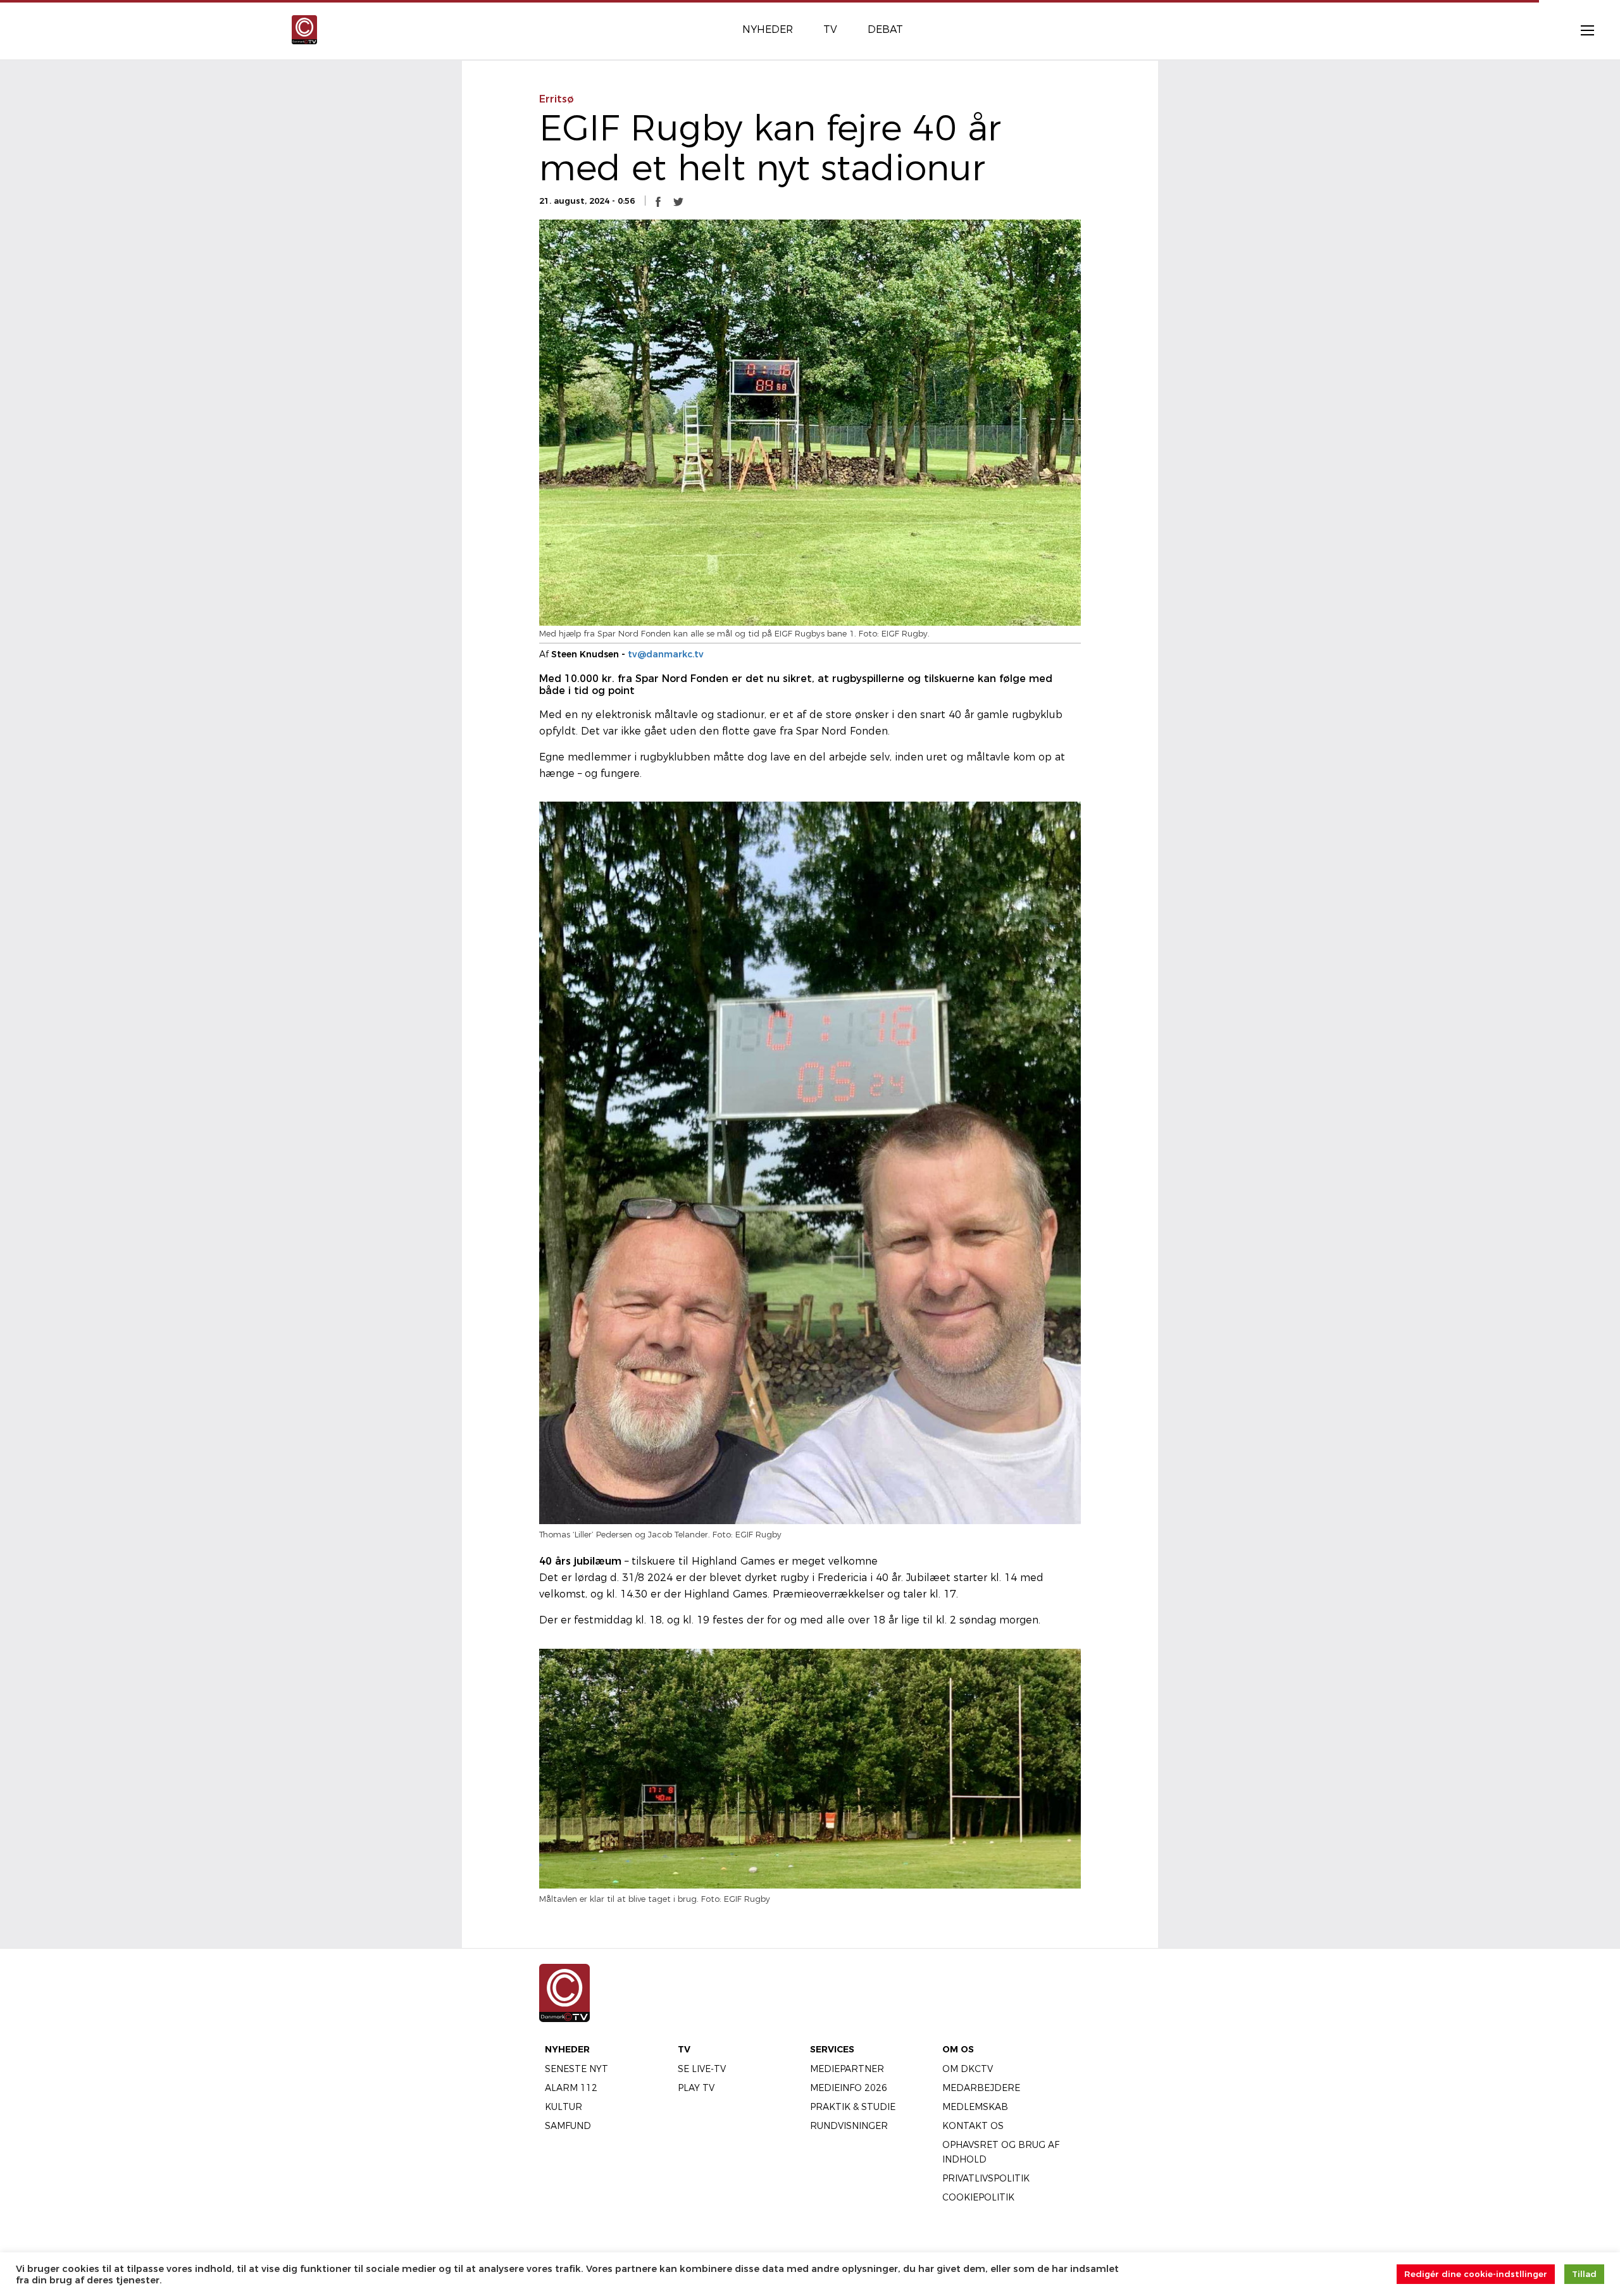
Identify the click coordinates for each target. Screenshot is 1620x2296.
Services (832, 2049)
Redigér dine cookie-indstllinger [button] (1476, 2274)
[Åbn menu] (1581, 30)
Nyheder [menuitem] (768, 29)
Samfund (568, 2126)
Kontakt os (973, 2126)
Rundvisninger (849, 2126)
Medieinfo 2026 (849, 2088)
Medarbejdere (981, 2088)
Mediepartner (847, 2069)
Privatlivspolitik (986, 2178)
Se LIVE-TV (702, 2069)
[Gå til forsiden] (304, 29)
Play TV (696, 2088)
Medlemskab (975, 2107)
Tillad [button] (1584, 2274)
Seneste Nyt (576, 2069)
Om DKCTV (968, 2069)
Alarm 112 (571, 2088)
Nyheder (567, 2049)
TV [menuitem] (830, 29)
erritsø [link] (557, 99)
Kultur (564, 2107)
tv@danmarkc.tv (666, 654)
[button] (658, 201)
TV (684, 2049)
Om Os (958, 2049)
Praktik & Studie (853, 2107)
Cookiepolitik (978, 2197)
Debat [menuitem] (885, 29)
